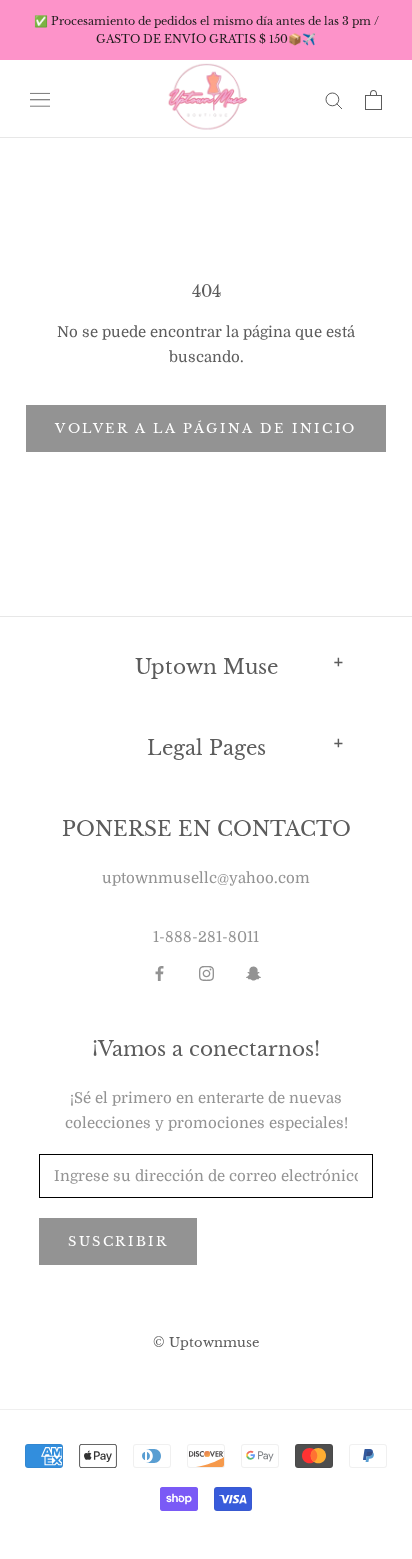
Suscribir (118, 1241)
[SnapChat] (253, 973)
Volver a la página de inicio (206, 428)
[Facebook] (159, 973)
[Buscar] (334, 99)
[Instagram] (206, 973)
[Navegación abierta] (40, 99)
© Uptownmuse (206, 1342)
